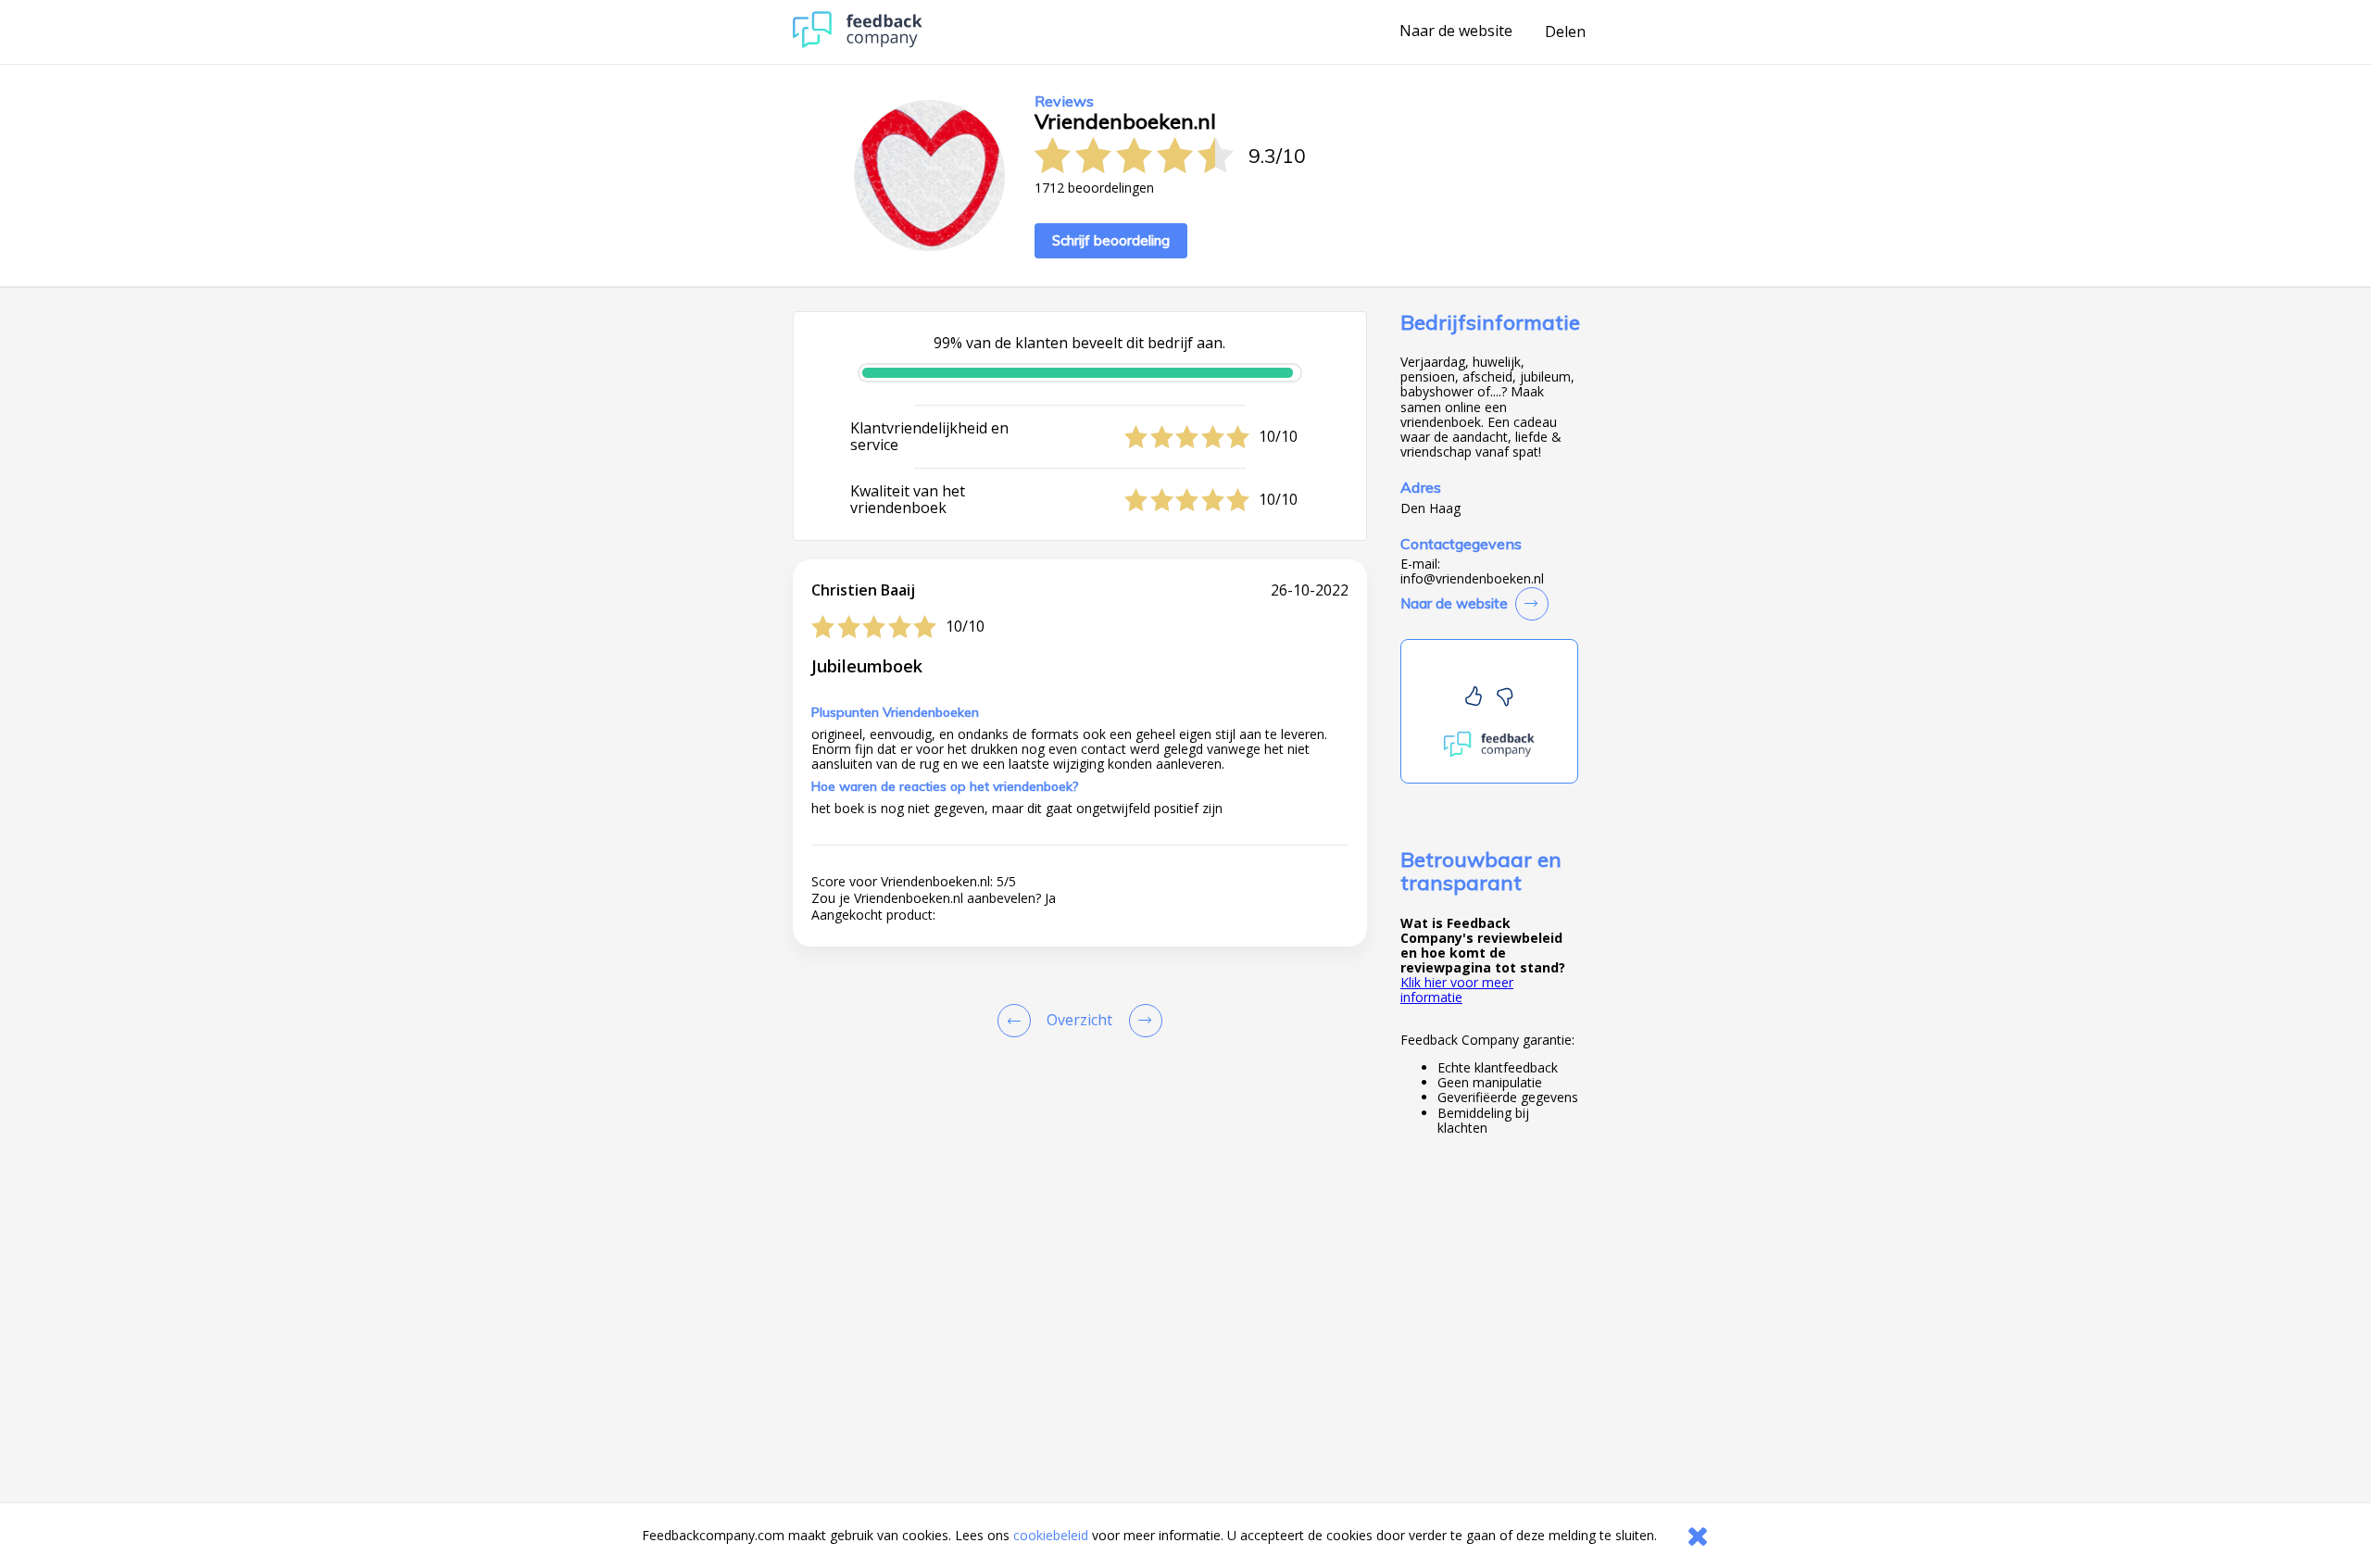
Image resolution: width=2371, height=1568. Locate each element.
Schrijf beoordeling (1111, 240)
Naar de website (1456, 31)
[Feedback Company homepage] (858, 43)
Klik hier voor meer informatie (1457, 990)
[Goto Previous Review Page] (1018, 1021)
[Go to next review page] (1142, 1021)
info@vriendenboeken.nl (1472, 579)
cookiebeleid (1051, 1535)
